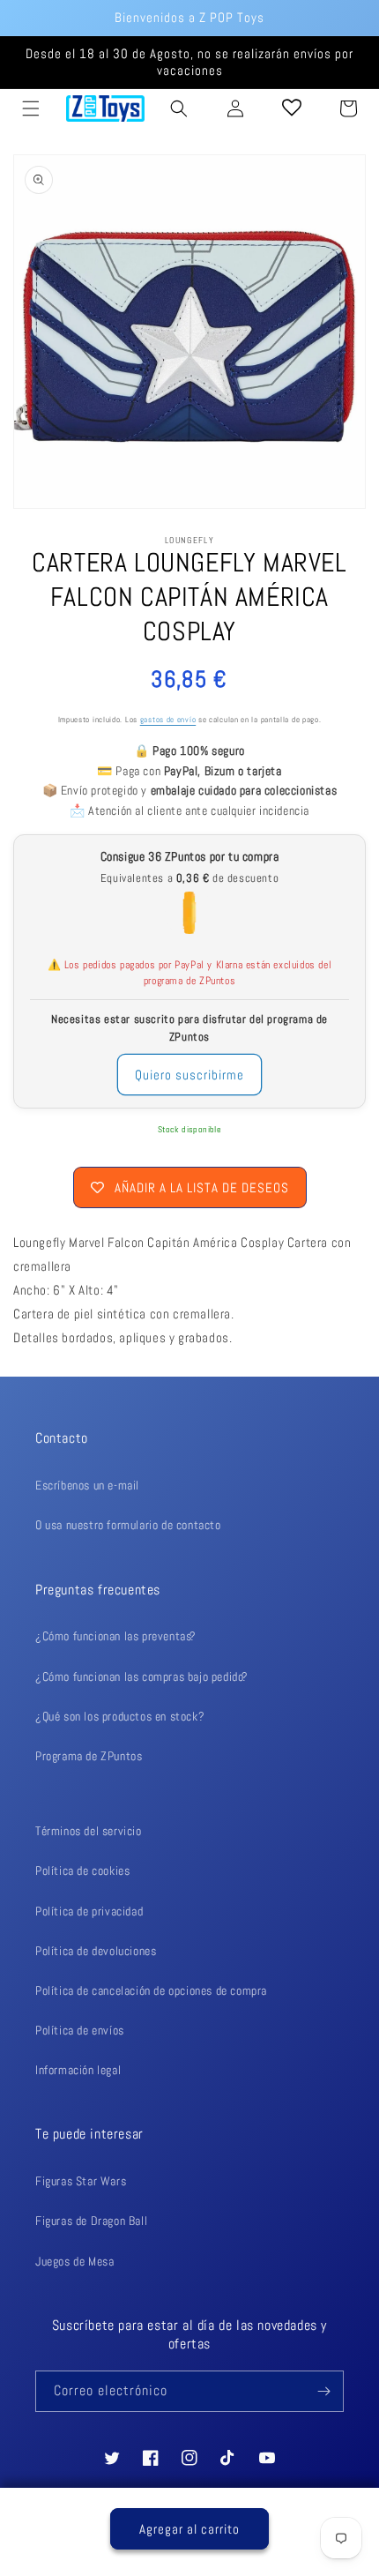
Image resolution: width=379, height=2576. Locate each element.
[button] (31, 108)
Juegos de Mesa (74, 2261)
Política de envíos (80, 2030)
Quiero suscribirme (189, 1075)
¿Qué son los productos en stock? (120, 1716)
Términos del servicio (89, 1831)
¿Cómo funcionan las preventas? (116, 1636)
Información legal (78, 2070)
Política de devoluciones (96, 1951)
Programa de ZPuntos (89, 1756)
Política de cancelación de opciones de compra (151, 1990)
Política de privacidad (89, 1911)
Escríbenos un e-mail (87, 1485)
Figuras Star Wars (81, 2181)
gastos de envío (168, 720)
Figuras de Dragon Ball (91, 2221)
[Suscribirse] (323, 2391)
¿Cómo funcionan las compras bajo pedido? (142, 1676)
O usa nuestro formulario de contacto (128, 1525)
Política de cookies (82, 1870)
